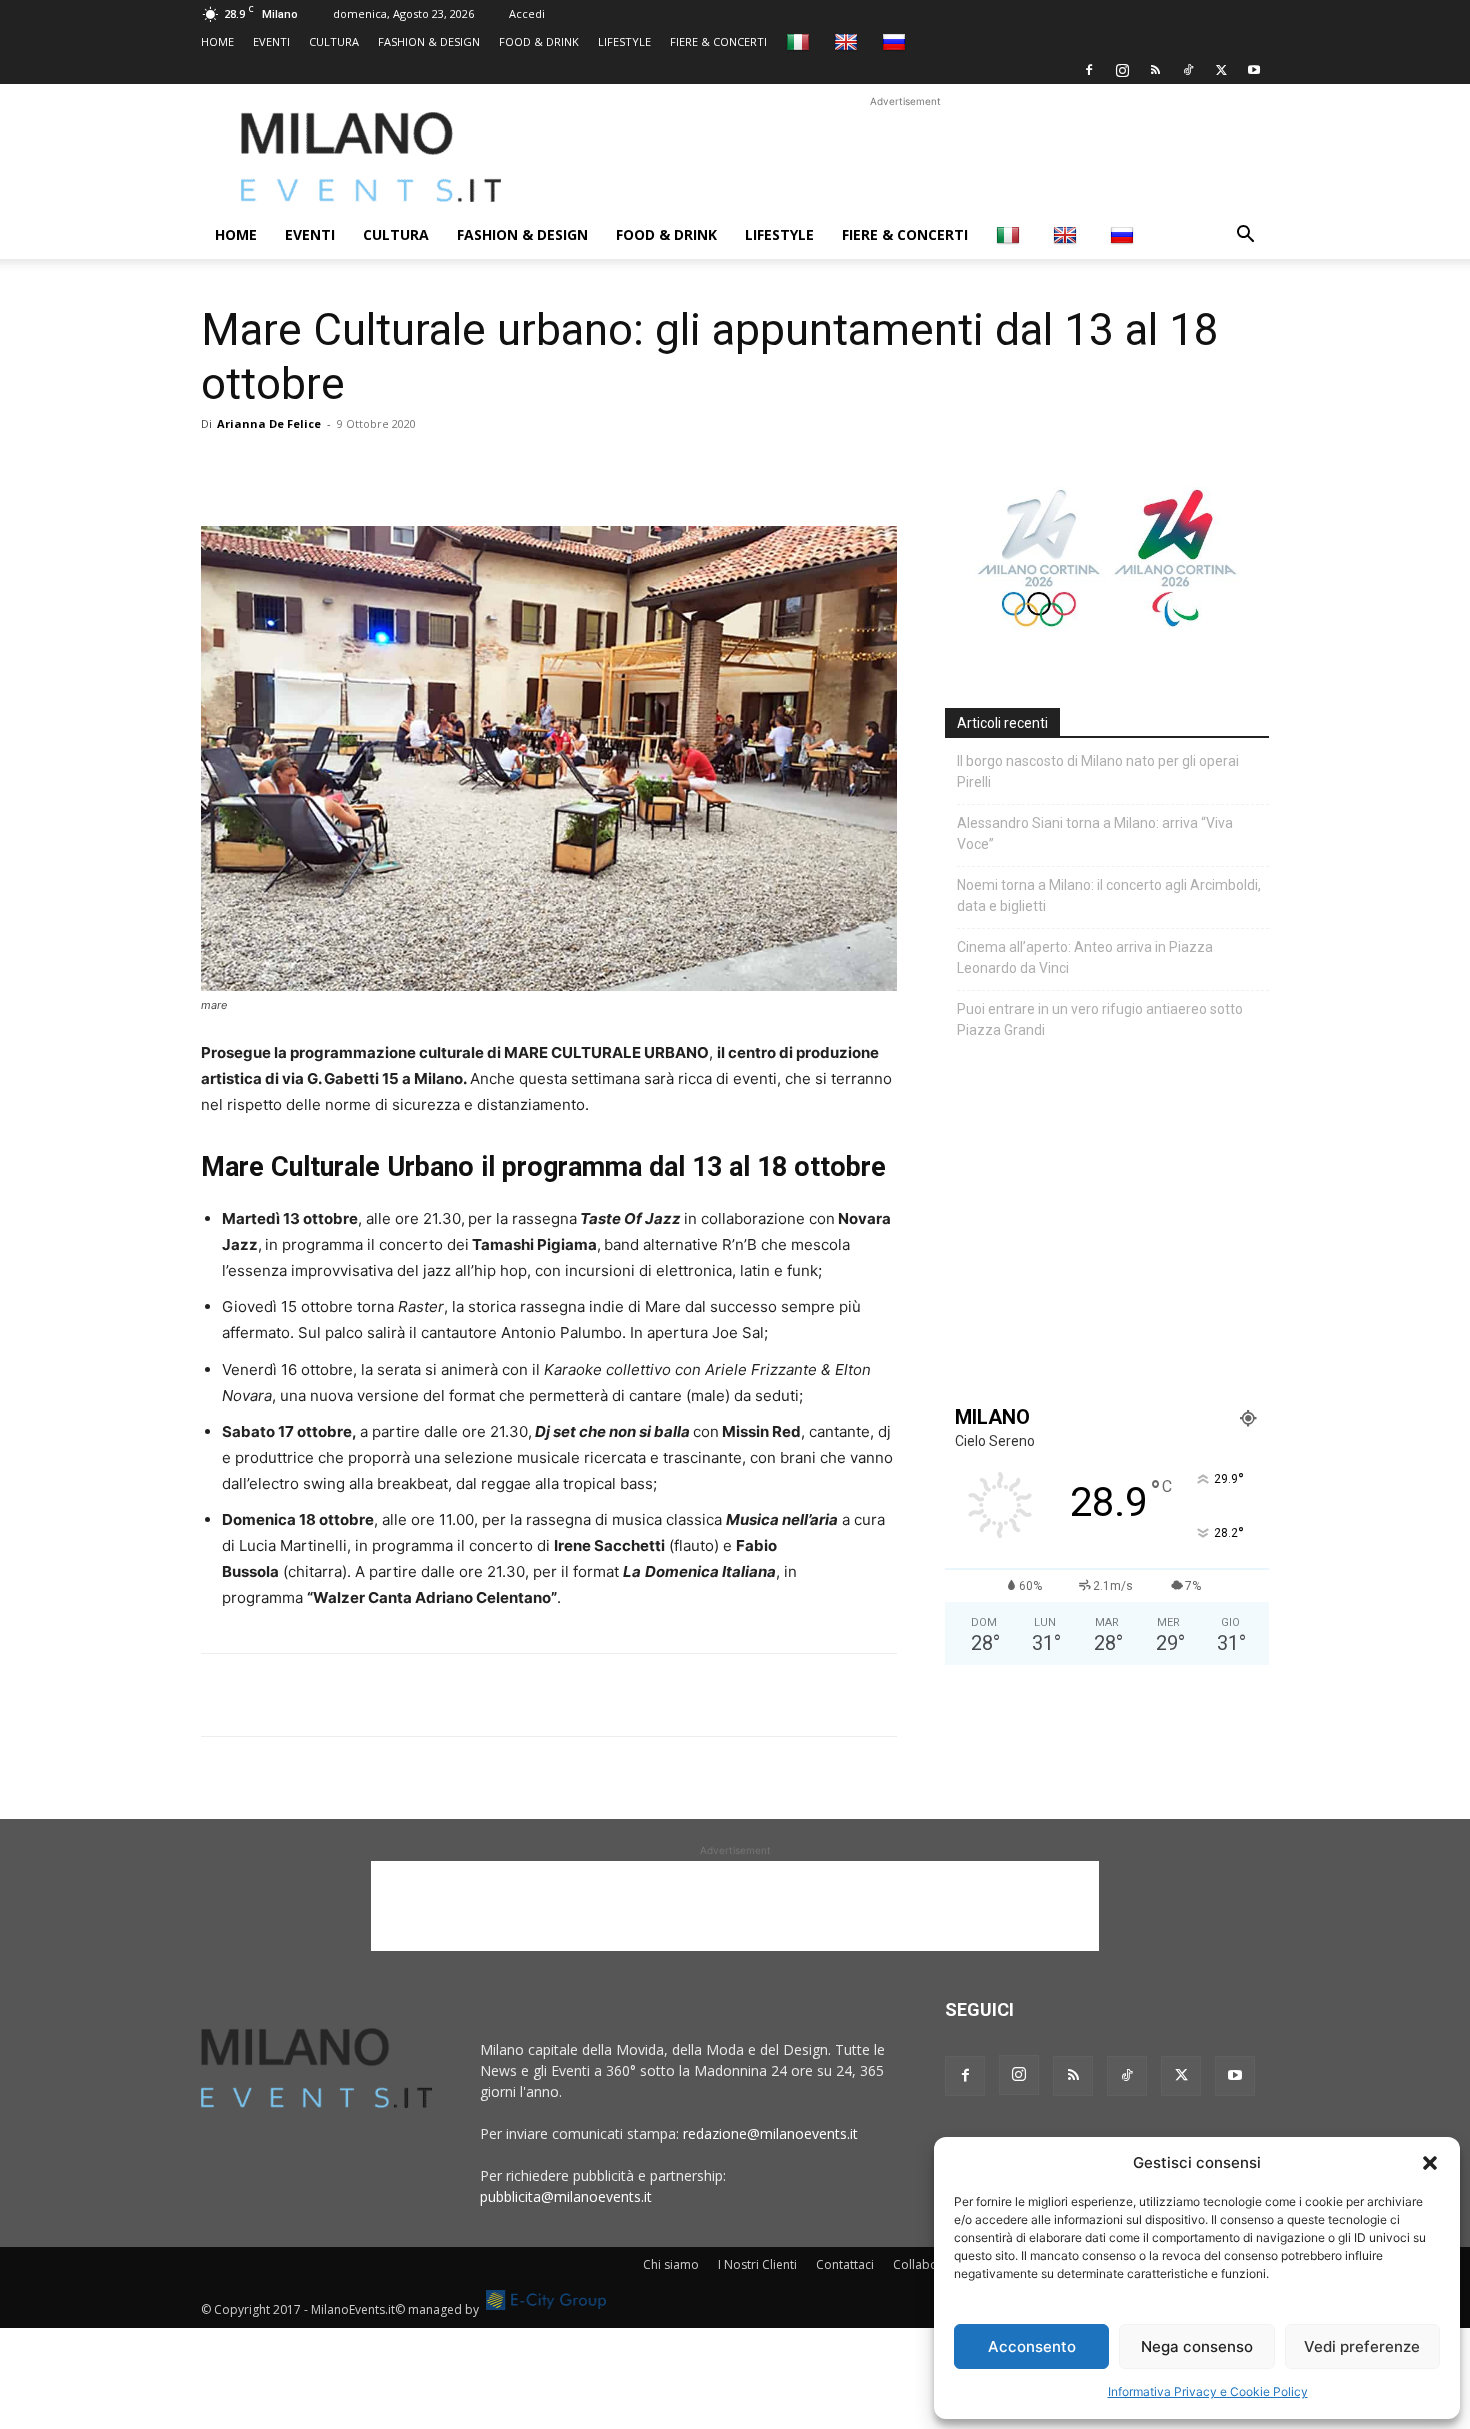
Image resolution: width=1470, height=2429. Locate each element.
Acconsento (1032, 2346)
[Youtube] (1254, 70)
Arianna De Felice (269, 423)
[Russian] (896, 41)
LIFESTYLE (624, 41)
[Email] (405, 469)
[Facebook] (1089, 70)
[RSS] (1155, 70)
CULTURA (334, 41)
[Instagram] (1122, 70)
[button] (1430, 2163)
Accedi (527, 13)
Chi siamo (671, 2264)
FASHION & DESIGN (429, 41)
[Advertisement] (905, 157)
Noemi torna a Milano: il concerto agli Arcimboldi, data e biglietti (1109, 895)
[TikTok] (1188, 70)
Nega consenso (1197, 2346)
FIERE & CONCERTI (718, 41)
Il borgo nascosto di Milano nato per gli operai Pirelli (1098, 771)
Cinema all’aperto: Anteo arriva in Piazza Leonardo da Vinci (1085, 957)
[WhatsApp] (313, 469)
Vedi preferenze (1362, 2346)
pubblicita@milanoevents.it (566, 2196)
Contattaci (845, 2264)
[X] (1221, 70)
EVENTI (271, 41)
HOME (217, 41)
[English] (848, 41)
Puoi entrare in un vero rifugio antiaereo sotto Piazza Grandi (1100, 1019)
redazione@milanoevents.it (770, 2133)
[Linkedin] (359, 469)
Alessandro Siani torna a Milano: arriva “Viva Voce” (1095, 833)
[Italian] (800, 41)
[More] (452, 469)
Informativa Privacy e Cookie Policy (1208, 2391)
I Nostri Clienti (757, 2264)
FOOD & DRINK (539, 41)
